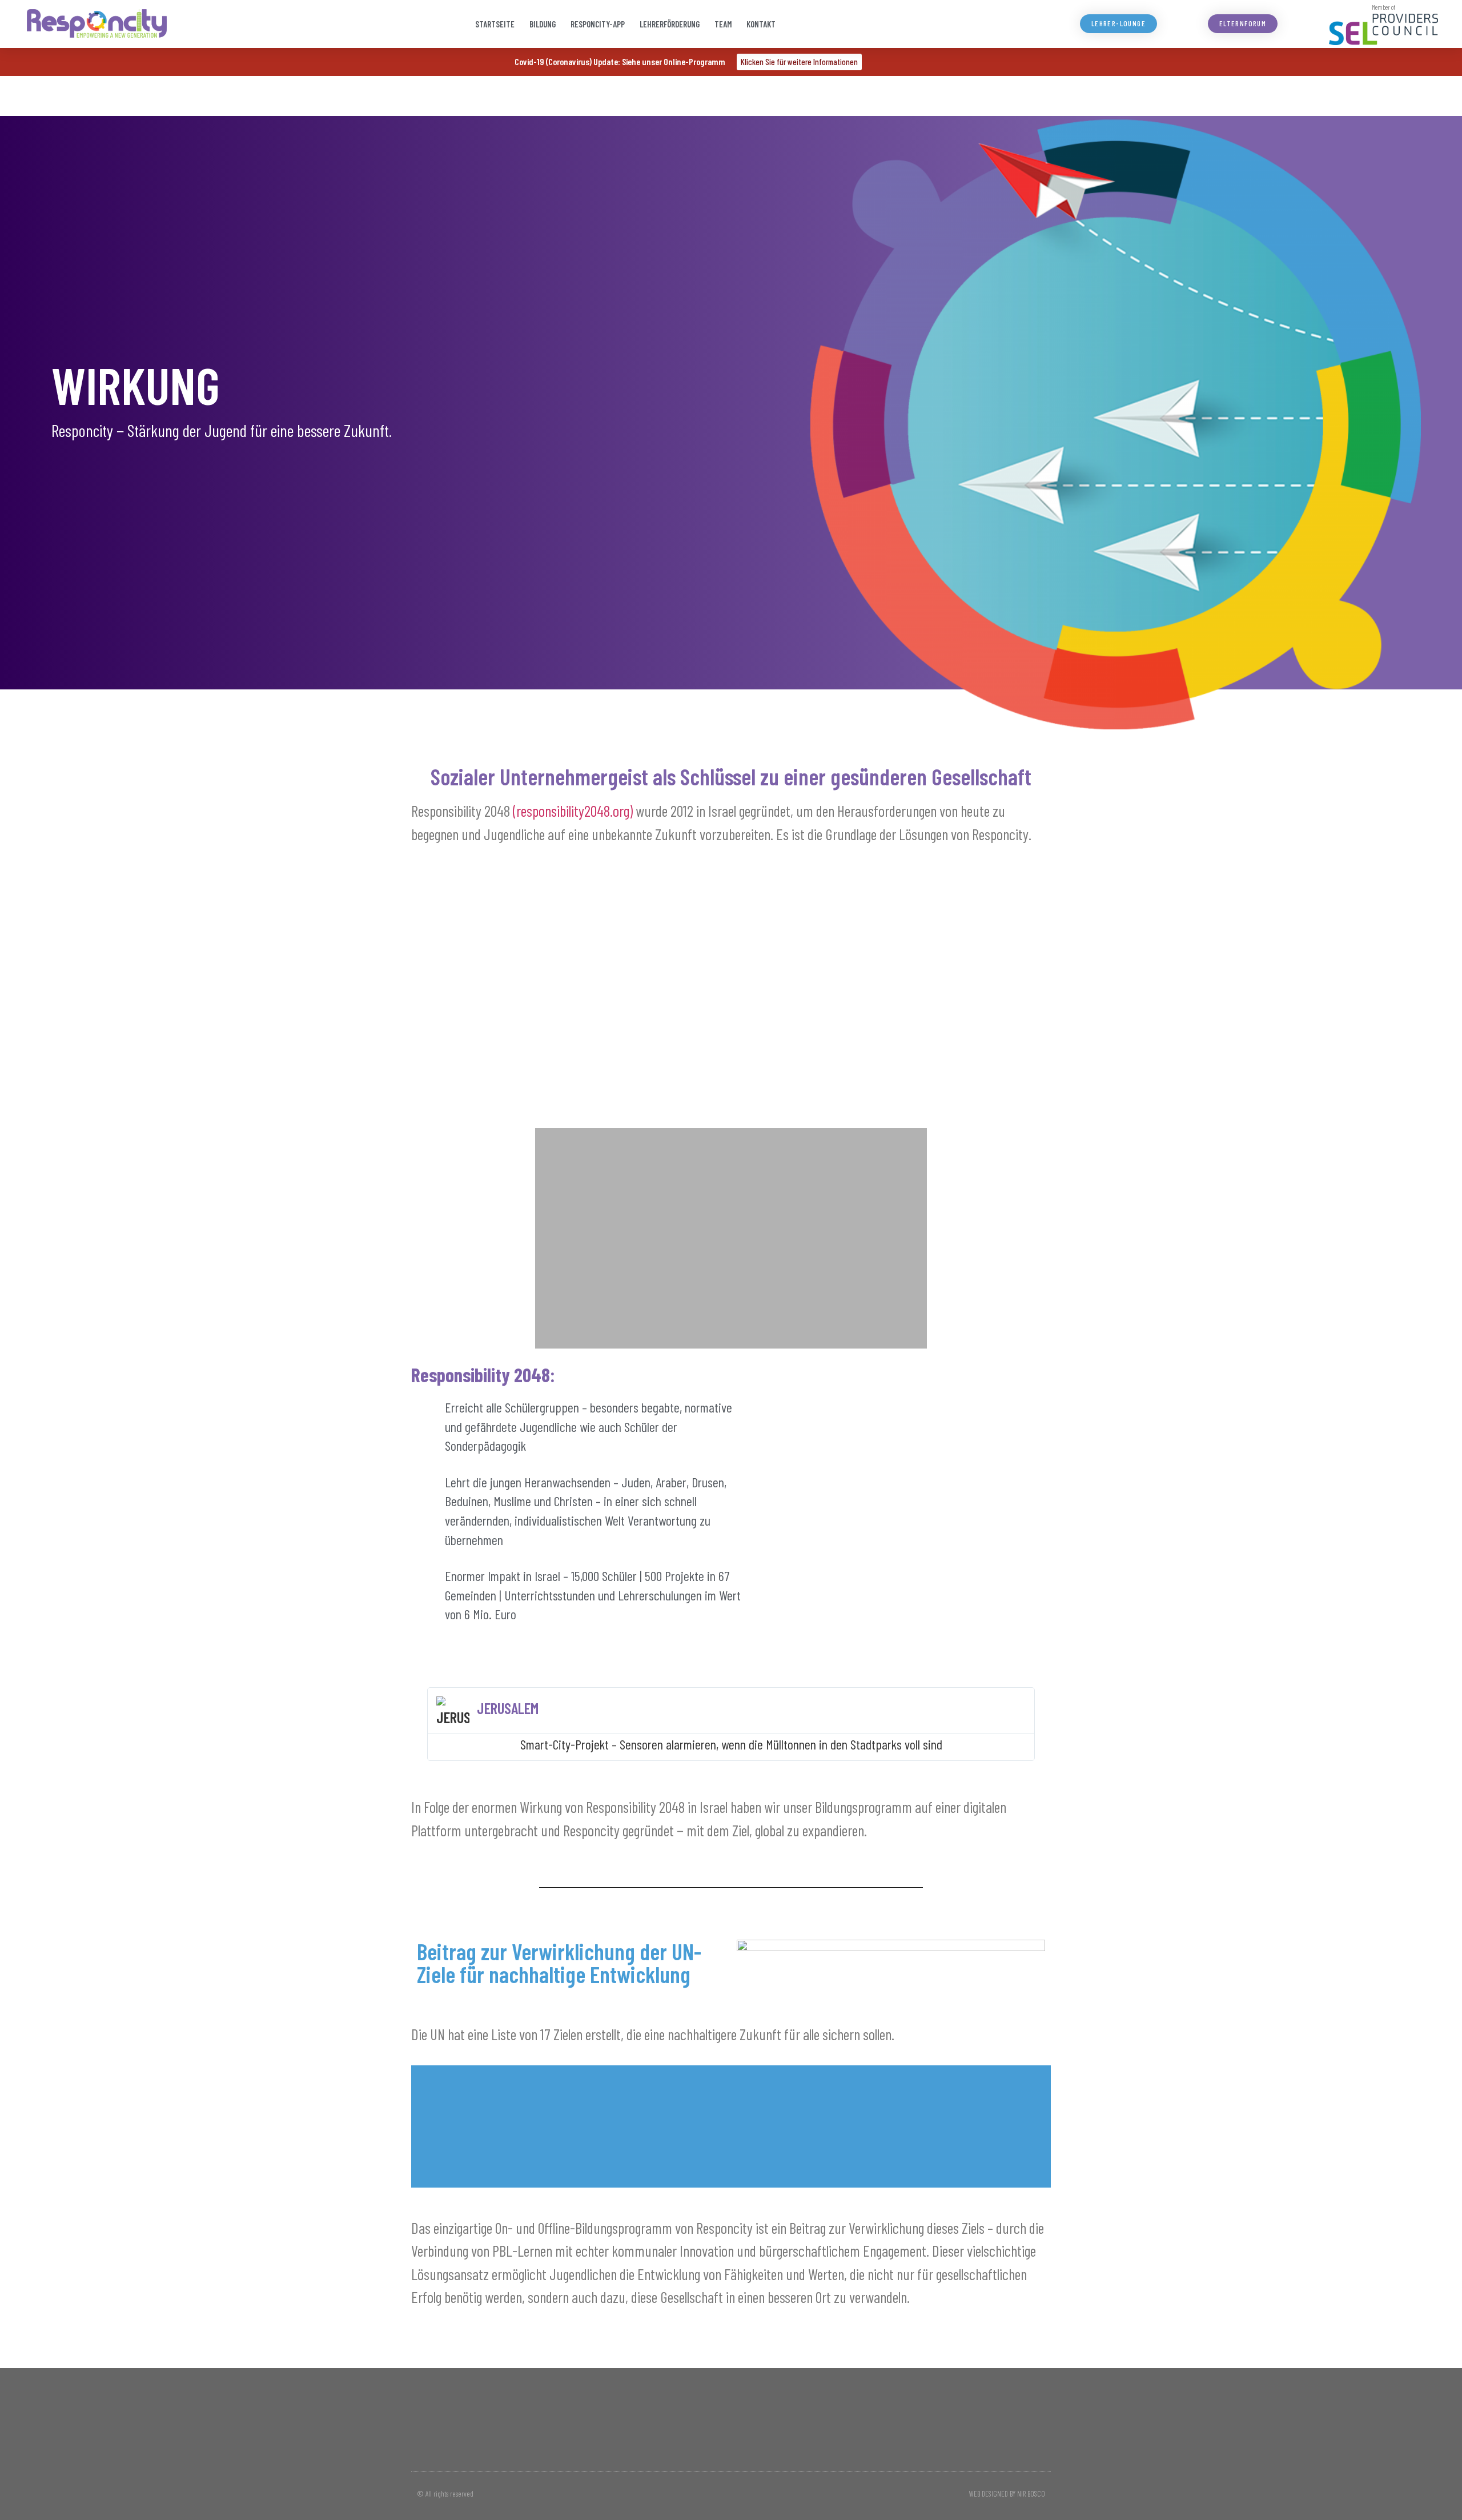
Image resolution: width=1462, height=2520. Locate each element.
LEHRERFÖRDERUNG (670, 24)
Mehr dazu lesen (731, 2161)
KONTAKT (761, 24)
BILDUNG (543, 24)
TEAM (723, 24)
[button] (547, 994)
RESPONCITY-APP (598, 24)
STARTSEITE (495, 24)
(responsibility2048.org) (573, 810)
